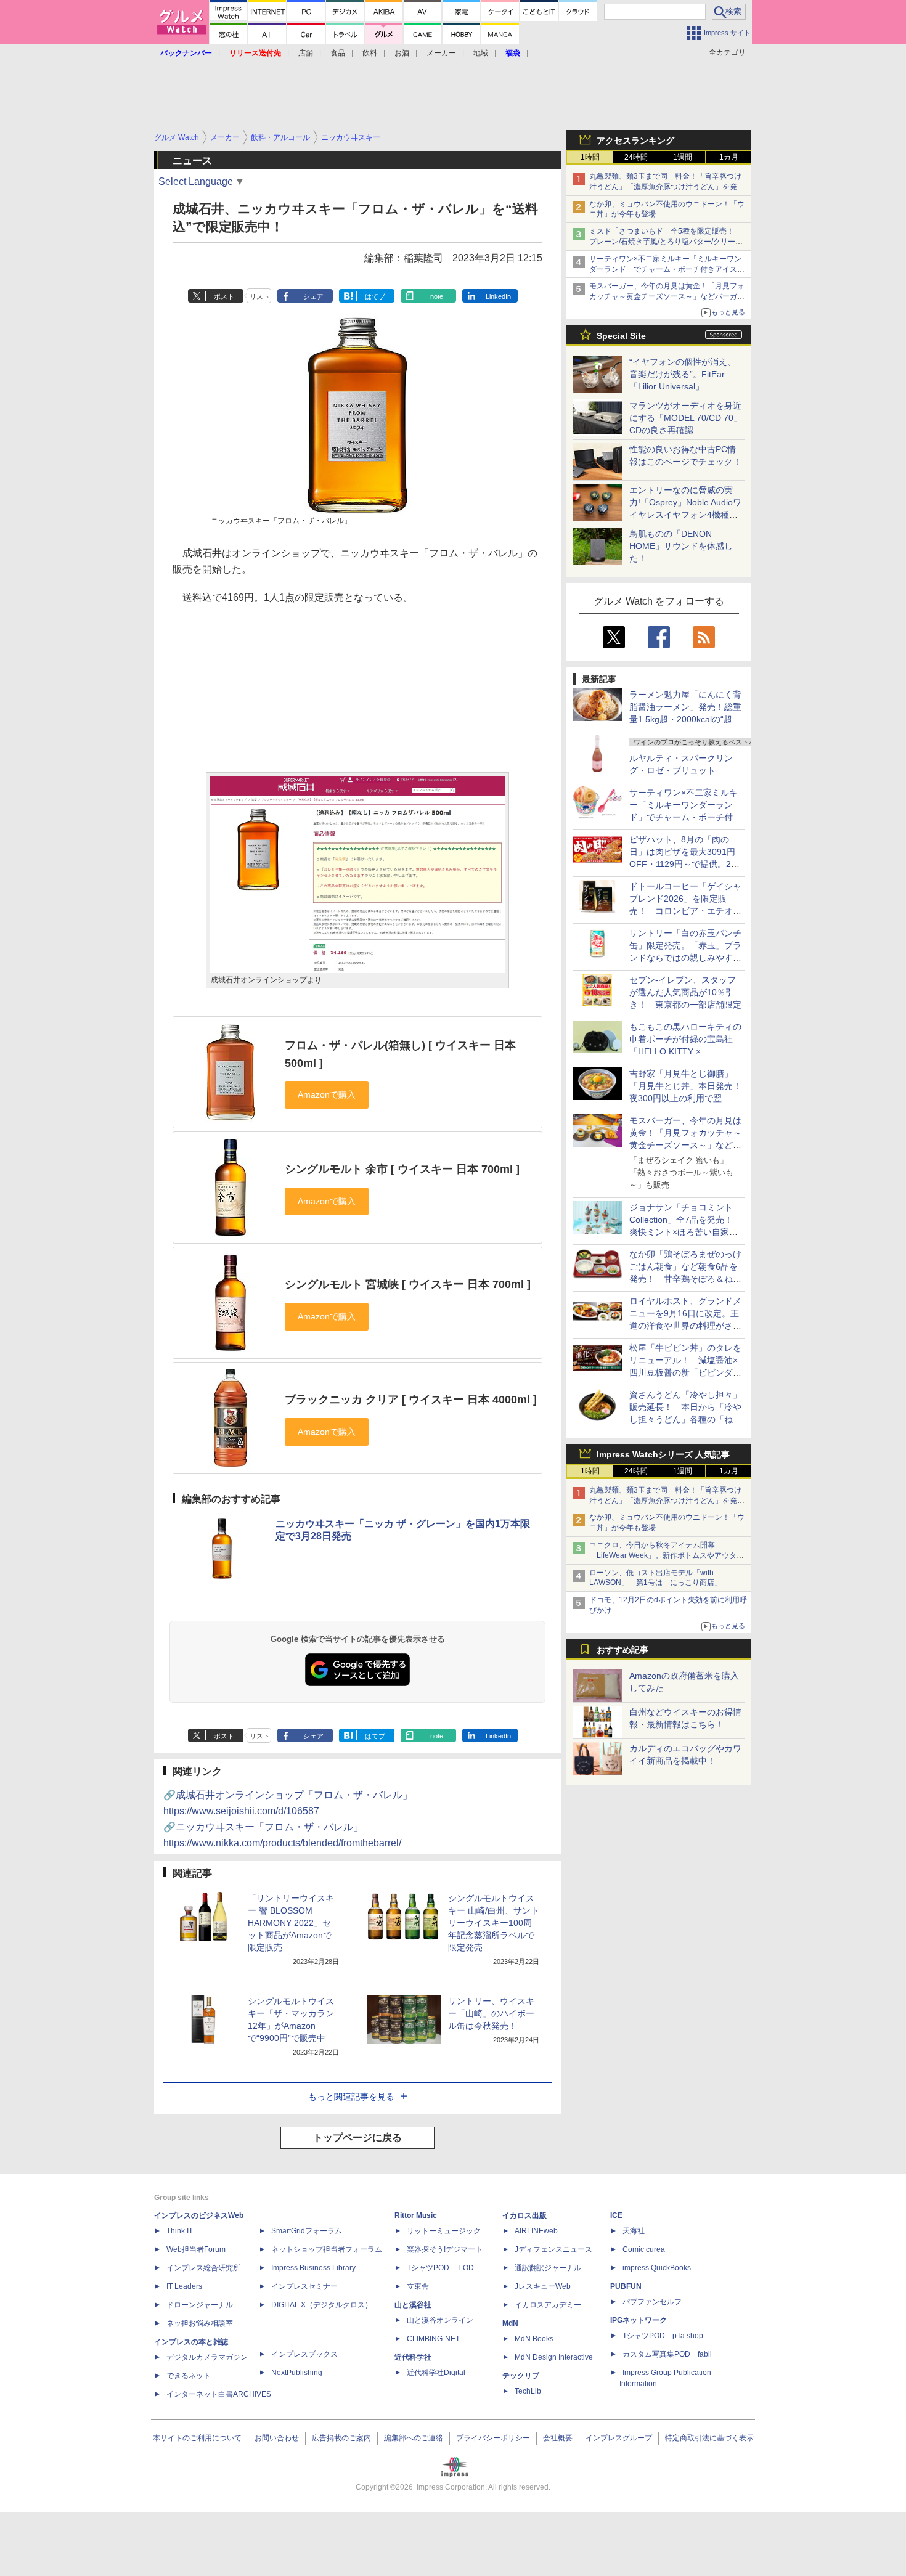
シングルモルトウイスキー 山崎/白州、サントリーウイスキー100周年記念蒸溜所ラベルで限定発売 (494, 1923)
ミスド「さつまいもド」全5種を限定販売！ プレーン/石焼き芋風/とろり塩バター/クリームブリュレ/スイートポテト (666, 242)
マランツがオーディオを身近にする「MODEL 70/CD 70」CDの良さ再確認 (686, 418)
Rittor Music (416, 2215)
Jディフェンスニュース (553, 2249)
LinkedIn (498, 296)
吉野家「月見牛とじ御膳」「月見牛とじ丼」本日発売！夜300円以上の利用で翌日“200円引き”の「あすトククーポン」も (685, 1098)
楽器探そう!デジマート (445, 2249)
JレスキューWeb (543, 2286)
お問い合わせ (277, 2438)
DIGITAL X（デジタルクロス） (322, 2305)
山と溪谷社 (413, 2305)
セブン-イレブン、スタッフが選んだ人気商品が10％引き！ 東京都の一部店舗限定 (685, 992)
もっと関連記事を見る (351, 2097)
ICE (616, 2215)
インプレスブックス (304, 2354)
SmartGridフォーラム (307, 2231)
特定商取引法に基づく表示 (709, 2438)
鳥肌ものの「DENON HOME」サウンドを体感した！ (681, 546)
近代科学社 (413, 2357)
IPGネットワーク (639, 2320)
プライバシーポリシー (493, 2438)
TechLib (528, 2391)
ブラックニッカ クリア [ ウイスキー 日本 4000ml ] (411, 1400)
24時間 (636, 157)
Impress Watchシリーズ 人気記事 (663, 1454)
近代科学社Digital (436, 2373)
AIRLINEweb (536, 2231)
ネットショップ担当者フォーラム (327, 2249)
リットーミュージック (444, 2231)
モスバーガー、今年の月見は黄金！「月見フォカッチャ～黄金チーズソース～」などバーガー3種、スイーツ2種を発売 (667, 296)
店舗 (306, 53)
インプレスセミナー (304, 2286)
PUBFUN (626, 2286)
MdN (510, 2323)
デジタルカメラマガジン (207, 2357)
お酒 (402, 53)
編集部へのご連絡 (414, 2438)
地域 (481, 53)
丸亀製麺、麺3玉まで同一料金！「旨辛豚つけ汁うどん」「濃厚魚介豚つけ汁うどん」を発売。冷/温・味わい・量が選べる (665, 187)
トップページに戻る (357, 2138)
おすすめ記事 (622, 1650)
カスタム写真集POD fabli (667, 2354)
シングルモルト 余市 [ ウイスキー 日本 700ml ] (402, 1169)
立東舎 (418, 2286)
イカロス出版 (524, 2215)
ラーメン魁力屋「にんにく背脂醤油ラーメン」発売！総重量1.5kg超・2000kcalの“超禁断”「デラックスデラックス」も (685, 719)
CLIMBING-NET (433, 2339)
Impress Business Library (313, 2268)
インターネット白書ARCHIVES (219, 2394)
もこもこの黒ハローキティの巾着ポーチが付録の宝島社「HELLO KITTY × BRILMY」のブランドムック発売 (685, 1051)
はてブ (375, 296)
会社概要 (558, 2438)
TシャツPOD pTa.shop (663, 2336)
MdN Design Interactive (554, 2357)
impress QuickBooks (657, 2268)
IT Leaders (184, 2286)
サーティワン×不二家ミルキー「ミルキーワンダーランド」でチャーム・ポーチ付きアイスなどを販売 (667, 269)
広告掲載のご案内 (341, 2438)
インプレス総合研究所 (203, 2268)
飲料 (370, 53)
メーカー (441, 53)
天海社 (634, 2231)
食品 (338, 53)
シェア (313, 296)
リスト (260, 296)
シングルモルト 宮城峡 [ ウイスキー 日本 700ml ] (408, 1284)
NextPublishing (297, 2373)
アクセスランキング (635, 141)
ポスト (224, 296)
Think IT (180, 2231)
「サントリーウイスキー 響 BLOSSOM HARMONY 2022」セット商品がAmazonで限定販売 (291, 1923)
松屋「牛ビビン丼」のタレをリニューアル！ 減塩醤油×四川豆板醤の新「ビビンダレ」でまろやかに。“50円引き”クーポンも (685, 1372)
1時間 (590, 157)
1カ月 (729, 157)
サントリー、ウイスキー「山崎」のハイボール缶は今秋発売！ (491, 2013)
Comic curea (644, 2249)
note (437, 296)
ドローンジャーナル (200, 2305)
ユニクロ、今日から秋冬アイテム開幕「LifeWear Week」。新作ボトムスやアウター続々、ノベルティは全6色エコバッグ (667, 1555)
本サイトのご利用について (197, 2438)
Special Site (621, 336)
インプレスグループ (619, 2438)
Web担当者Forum (196, 2249)
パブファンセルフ (652, 2302)
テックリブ (521, 2376)
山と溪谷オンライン (440, 2320)
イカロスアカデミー (548, 2305)
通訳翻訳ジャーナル (548, 2268)
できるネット (189, 2376)
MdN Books (534, 2339)
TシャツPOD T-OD (440, 2268)
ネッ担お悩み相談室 (200, 2323)
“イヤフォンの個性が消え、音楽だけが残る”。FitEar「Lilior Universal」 (683, 374)
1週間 (683, 157)
